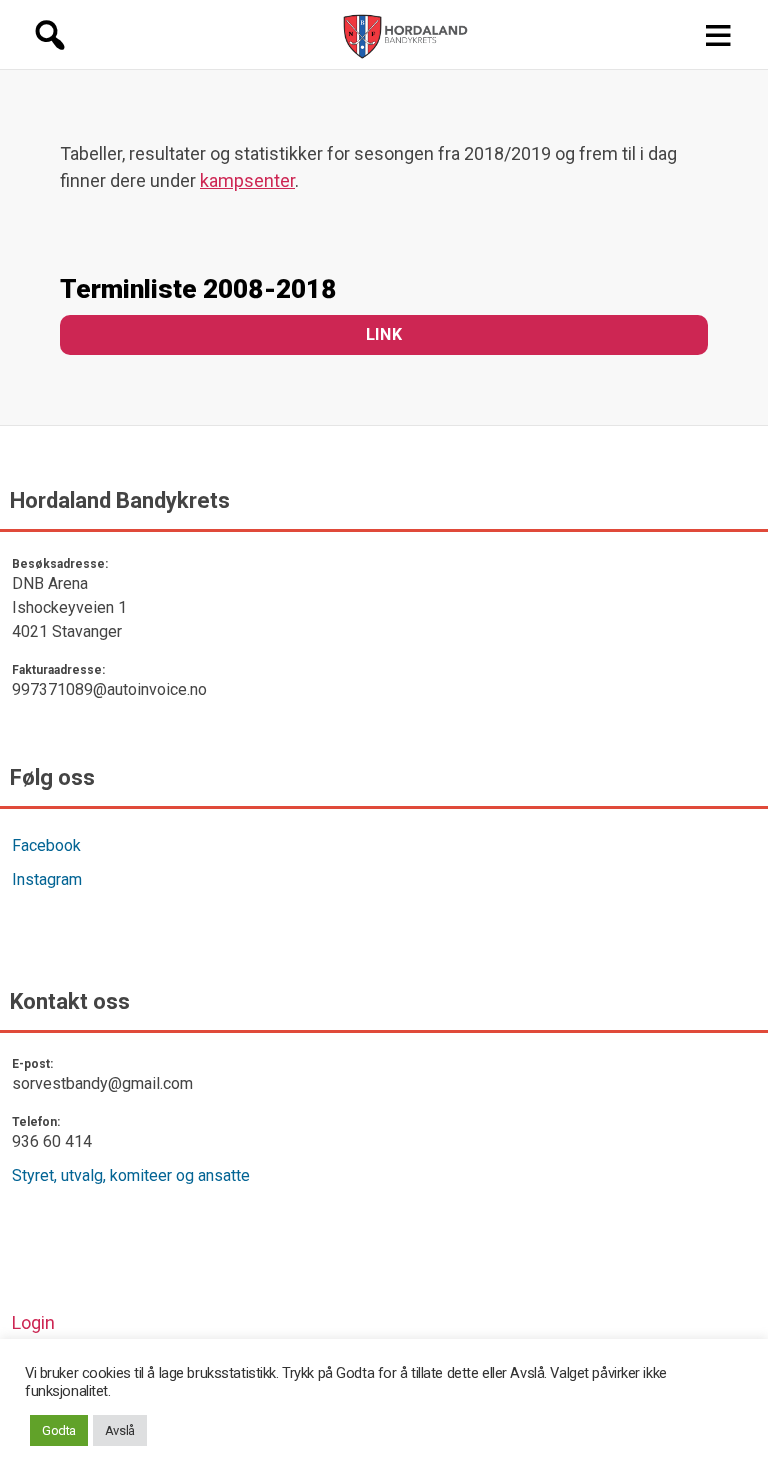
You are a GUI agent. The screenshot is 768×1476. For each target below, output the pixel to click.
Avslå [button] (120, 1430)
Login (33, 1322)
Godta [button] (59, 1430)
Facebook (46, 845)
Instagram (47, 879)
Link (384, 334)
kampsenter (247, 180)
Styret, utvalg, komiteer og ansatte (131, 1175)
